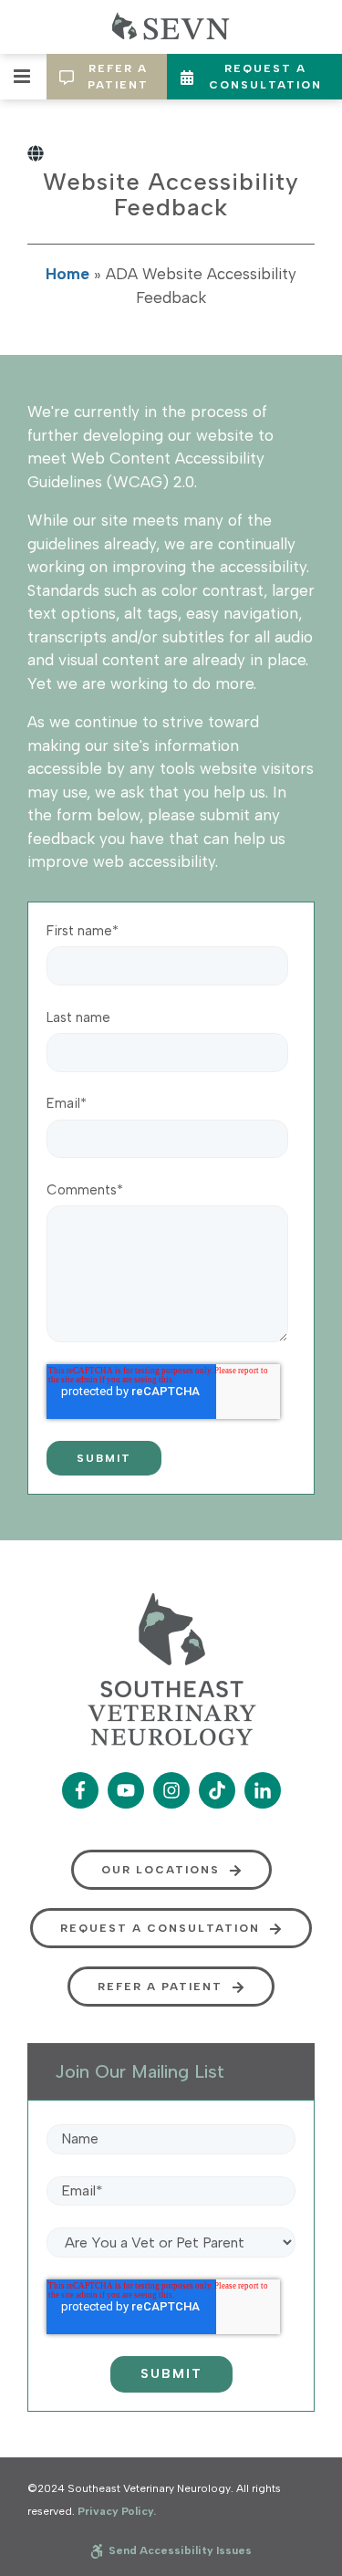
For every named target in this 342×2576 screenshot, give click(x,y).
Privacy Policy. (117, 2511)
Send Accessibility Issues (179, 2550)
